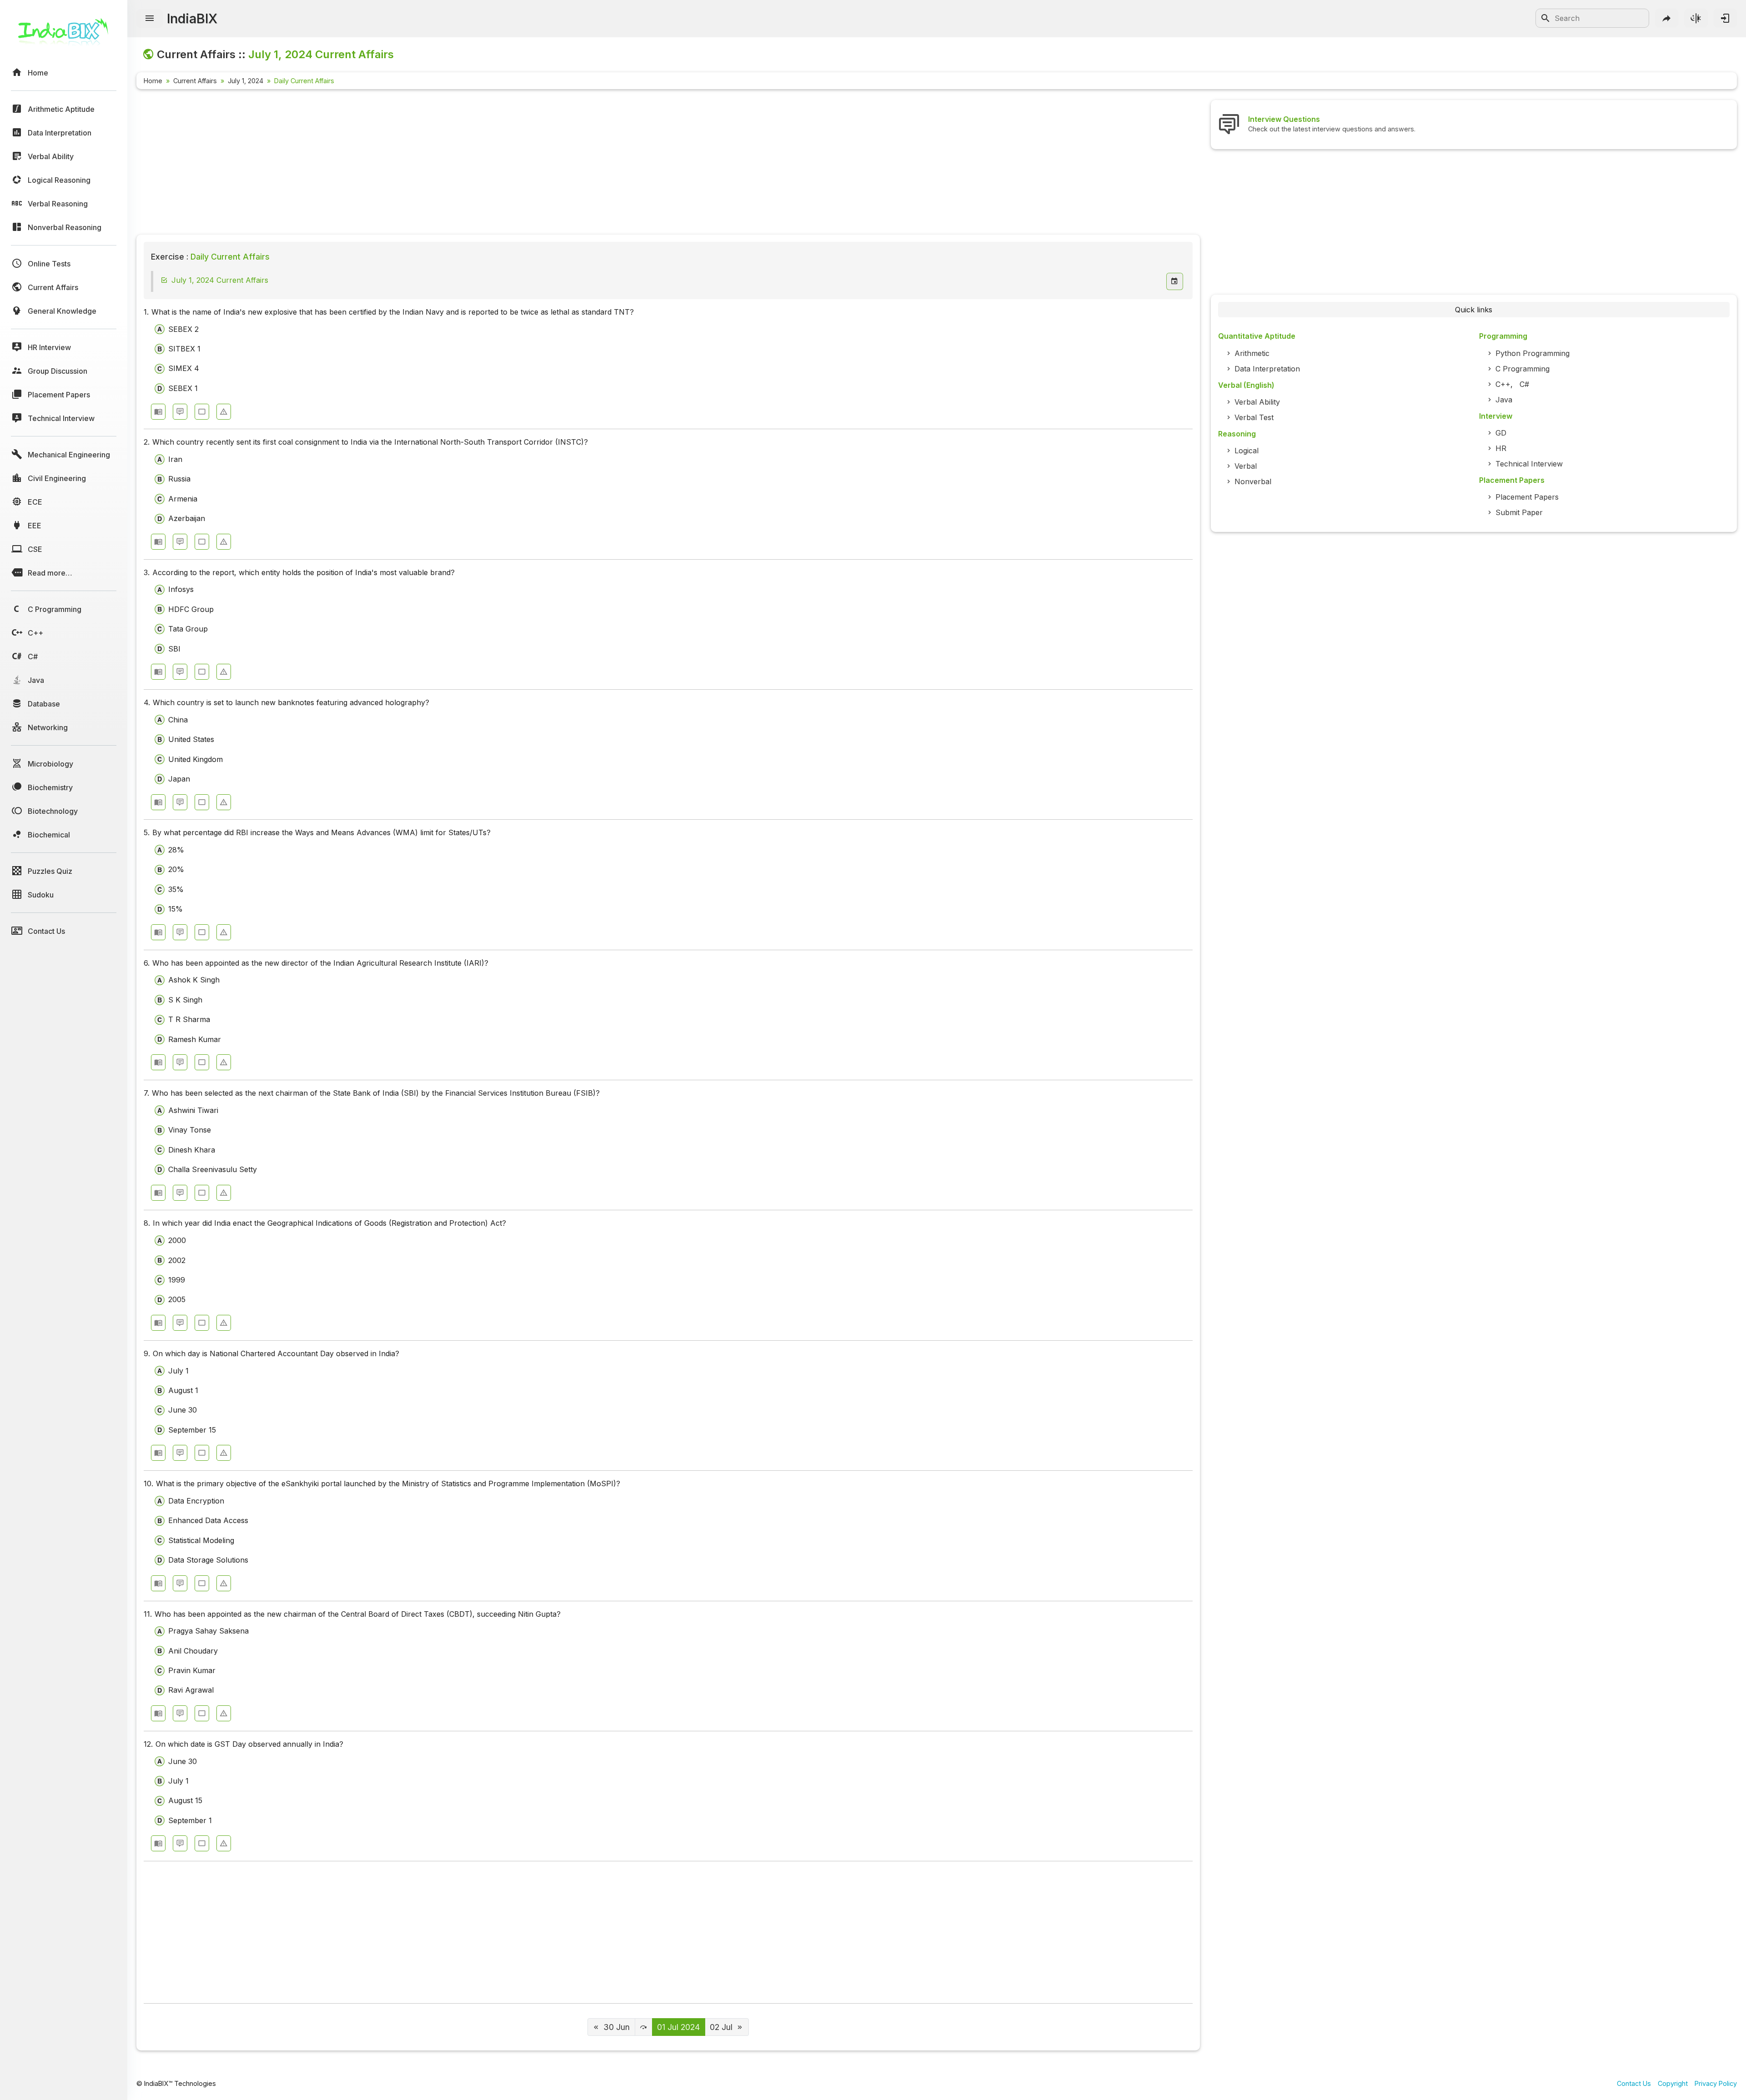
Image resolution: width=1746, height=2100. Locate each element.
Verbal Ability (1257, 402)
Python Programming (1533, 353)
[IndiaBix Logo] (64, 35)
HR (1501, 448)
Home (153, 81)
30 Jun (617, 2027)
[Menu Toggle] (150, 19)
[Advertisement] (409, 164)
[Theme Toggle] (1696, 18)
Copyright (1673, 2083)
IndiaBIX (192, 18)
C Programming (1523, 369)
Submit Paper (1519, 512)
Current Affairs (195, 81)
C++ (1503, 384)
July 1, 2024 (246, 81)
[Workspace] (202, 412)
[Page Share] (1667, 18)
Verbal (1246, 466)
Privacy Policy (1716, 2083)
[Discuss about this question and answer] (180, 412)
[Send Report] (224, 412)
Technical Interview (1529, 464)
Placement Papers (1527, 497)
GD (1501, 433)
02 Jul (721, 2027)
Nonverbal (1253, 481)
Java (1504, 400)
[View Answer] (158, 412)
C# (1524, 384)
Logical (1247, 451)
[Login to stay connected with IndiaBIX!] (1725, 18)
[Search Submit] (1545, 18)
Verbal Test (1254, 417)
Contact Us (1634, 2083)
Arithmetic (1252, 353)
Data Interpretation (1267, 369)
